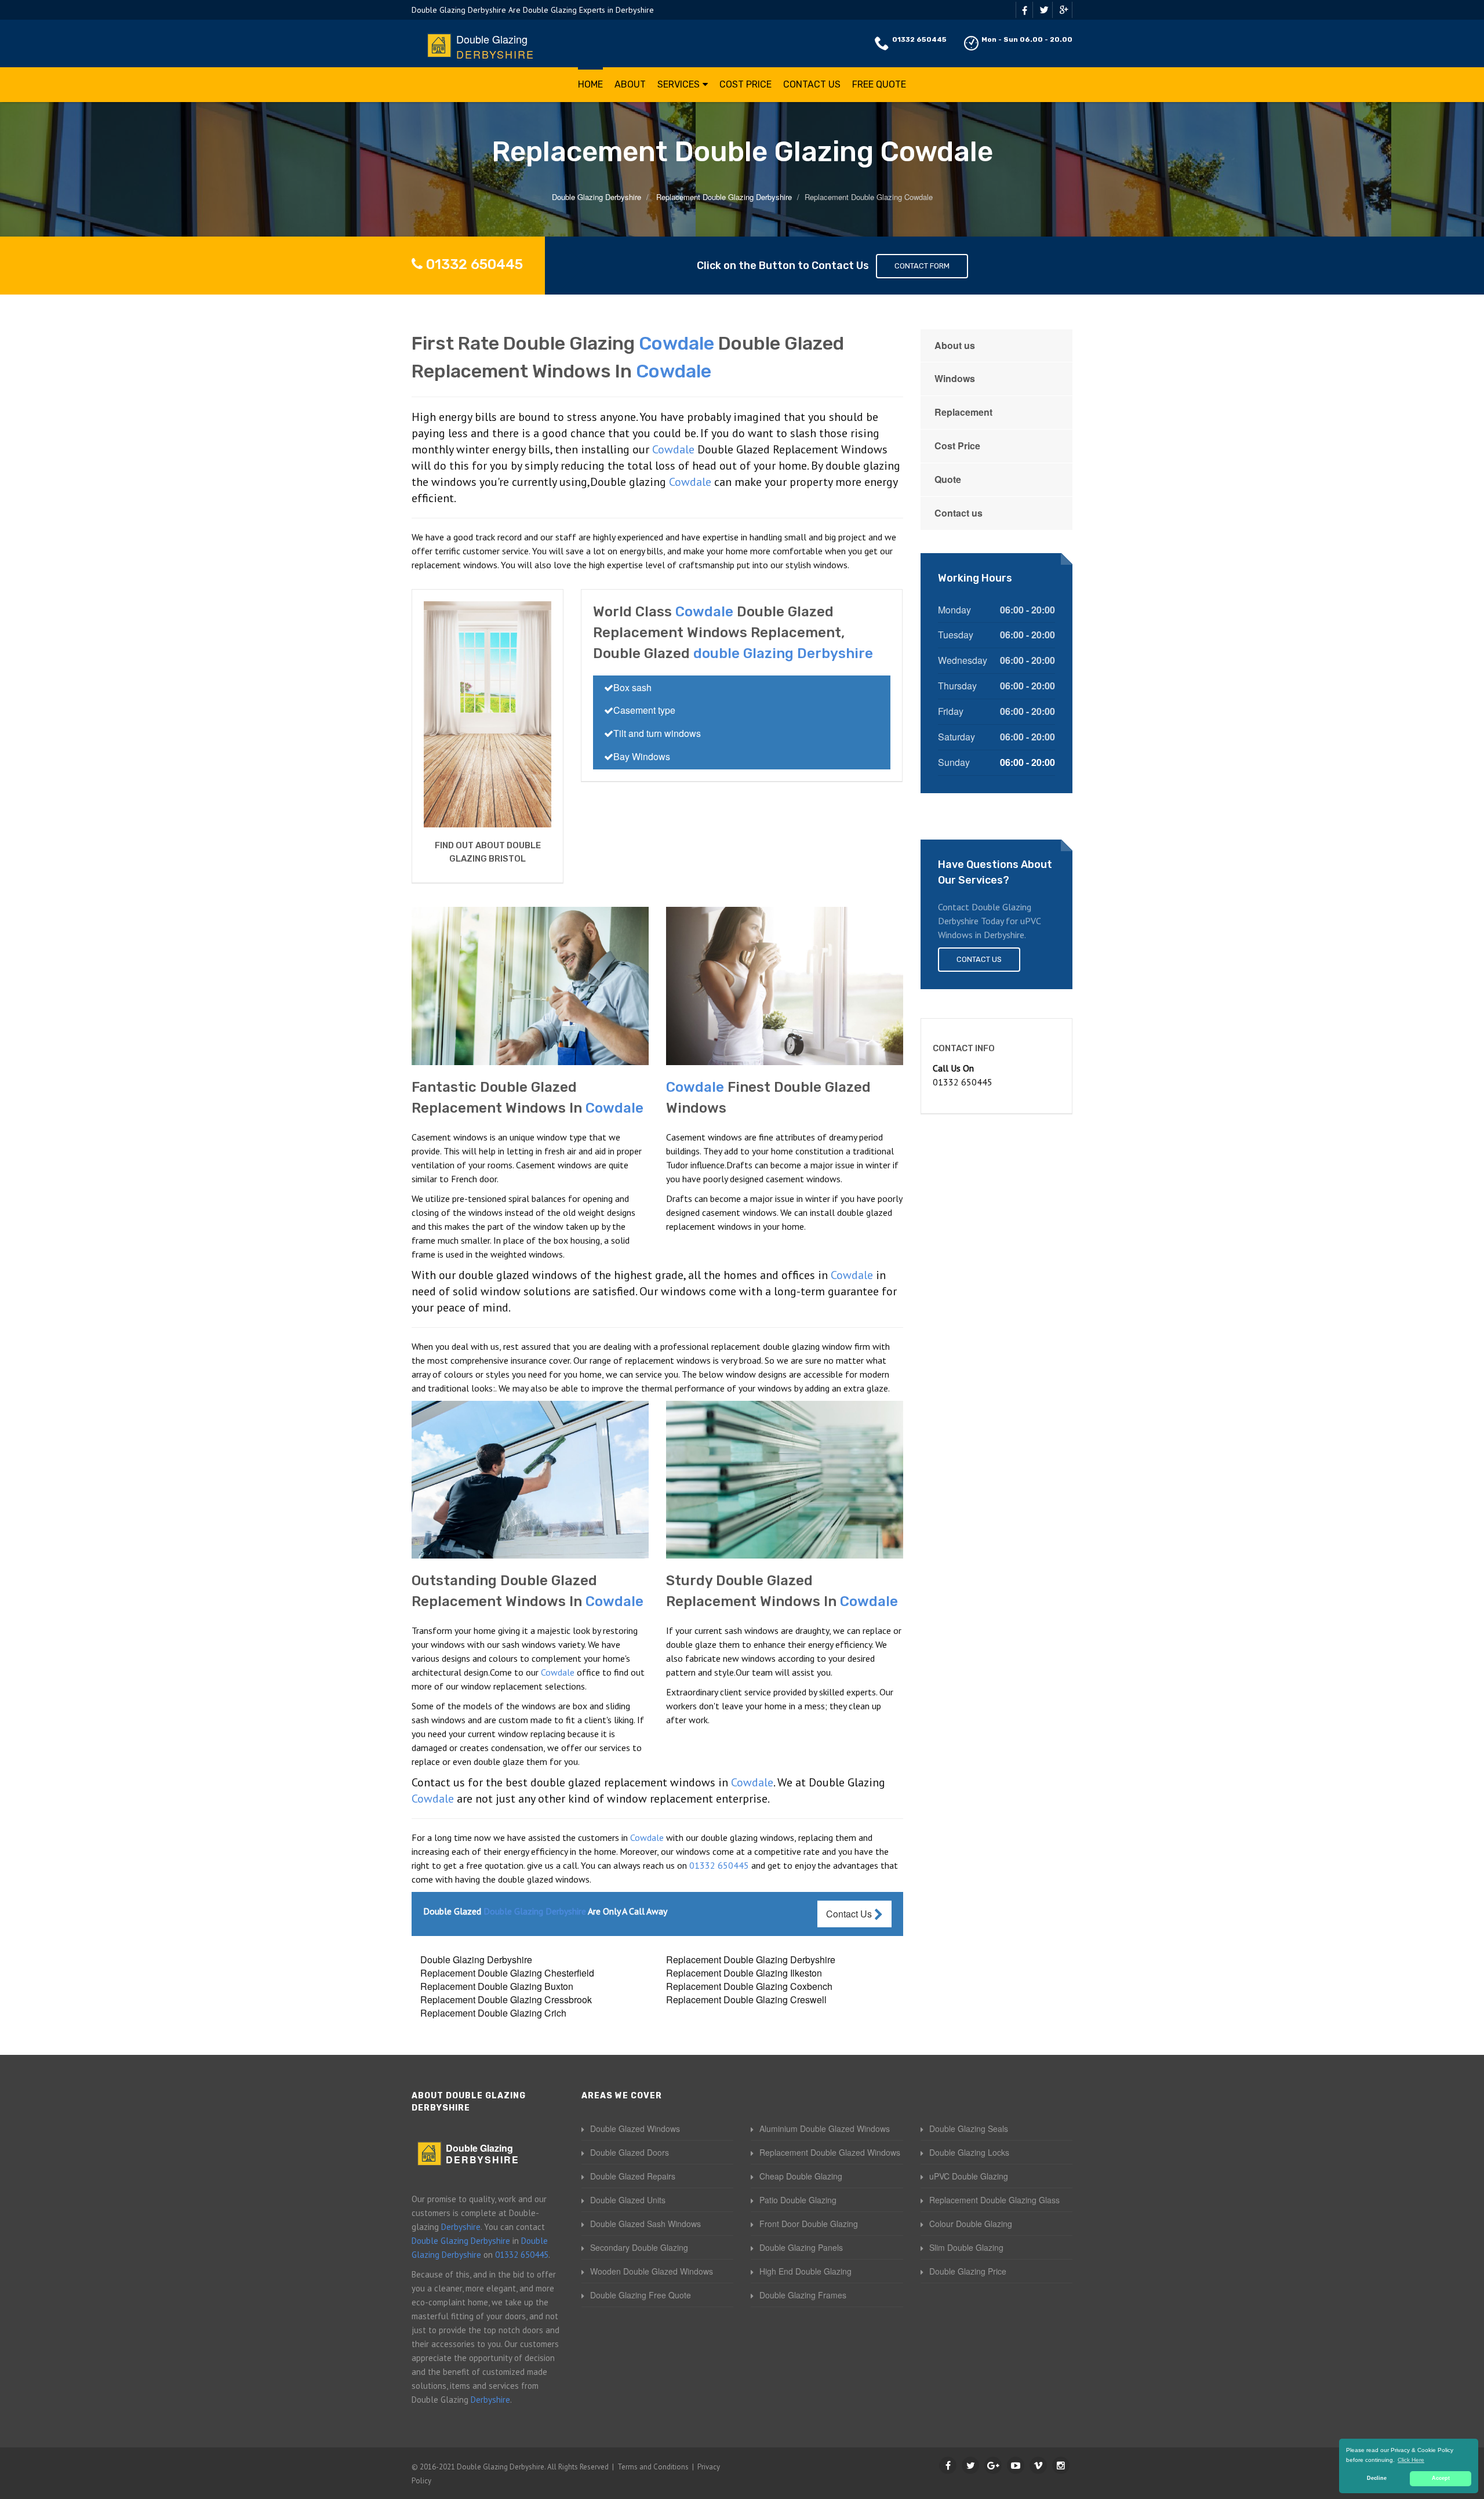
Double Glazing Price (968, 2271)
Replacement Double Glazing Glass (994, 2200)
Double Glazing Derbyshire (476, 1959)
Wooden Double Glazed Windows (652, 2271)
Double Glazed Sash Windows (645, 2224)
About (630, 84)
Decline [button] (1377, 2478)
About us (955, 345)
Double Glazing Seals (969, 2128)
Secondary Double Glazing (639, 2247)
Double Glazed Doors (630, 2152)
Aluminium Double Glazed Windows (825, 2128)
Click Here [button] (1411, 2460)
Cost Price (745, 84)
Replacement (963, 412)
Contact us (959, 513)
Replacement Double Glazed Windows (830, 2152)
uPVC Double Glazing (969, 2176)
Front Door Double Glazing (809, 2224)
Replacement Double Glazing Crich (493, 2013)
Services (679, 84)
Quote (948, 479)
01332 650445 (919, 39)
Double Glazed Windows (635, 2128)
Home (590, 84)
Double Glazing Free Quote (641, 2295)
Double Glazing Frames (803, 2295)
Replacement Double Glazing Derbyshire (751, 1959)
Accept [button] (1441, 2478)
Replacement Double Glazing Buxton (497, 1986)
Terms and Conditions (653, 2467)
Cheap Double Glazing (801, 2176)
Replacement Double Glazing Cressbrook (506, 1999)
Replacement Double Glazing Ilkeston (744, 1973)
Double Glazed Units (628, 2200)
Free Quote (879, 84)
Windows (955, 378)
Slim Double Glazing (966, 2247)
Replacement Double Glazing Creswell (746, 1999)
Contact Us (812, 84)
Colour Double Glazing (971, 2224)
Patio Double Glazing (798, 2200)
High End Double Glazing (805, 2271)
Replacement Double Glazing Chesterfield (507, 1973)
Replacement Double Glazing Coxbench (749, 1986)
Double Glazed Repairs (633, 2176)
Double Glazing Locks (969, 2152)
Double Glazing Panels (801, 2247)
